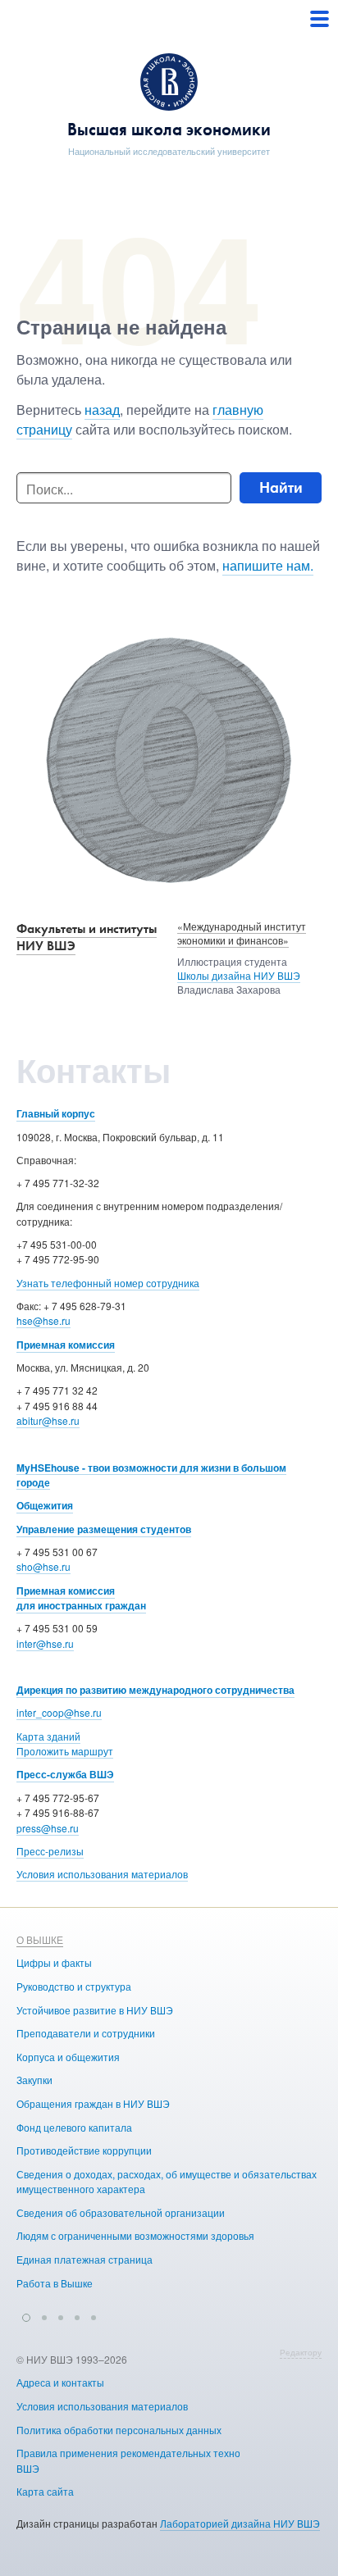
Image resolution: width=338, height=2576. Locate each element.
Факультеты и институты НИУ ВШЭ (87, 937)
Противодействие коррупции (84, 2150)
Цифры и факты (54, 1962)
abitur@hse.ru (48, 1420)
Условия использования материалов (102, 1874)
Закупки (34, 2080)
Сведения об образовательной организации (121, 2212)
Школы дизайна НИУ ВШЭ (239, 975)
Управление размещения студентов (104, 1529)
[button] (26, 2315)
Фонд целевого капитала (74, 2127)
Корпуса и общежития (68, 2057)
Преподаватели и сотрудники (86, 2033)
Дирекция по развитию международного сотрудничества (155, 1690)
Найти (281, 487)
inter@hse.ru (45, 1643)
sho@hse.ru (43, 1566)
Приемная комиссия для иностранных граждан (81, 1598)
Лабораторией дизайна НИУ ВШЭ (240, 2523)
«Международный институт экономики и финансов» (242, 933)
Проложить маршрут (65, 1751)
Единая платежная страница (84, 2259)
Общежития (45, 1505)
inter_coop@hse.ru (59, 1712)
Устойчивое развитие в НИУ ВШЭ (95, 2010)
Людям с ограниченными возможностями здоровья (135, 2235)
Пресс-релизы (50, 1851)
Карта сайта (45, 2491)
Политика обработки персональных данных (119, 2430)
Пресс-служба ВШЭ (65, 1774)
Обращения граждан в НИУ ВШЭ (93, 2103)
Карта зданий (48, 1736)
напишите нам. (268, 565)
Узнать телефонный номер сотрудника (108, 1283)
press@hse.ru (48, 1828)
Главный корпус (56, 1113)
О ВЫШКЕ (40, 1939)
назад (102, 410)
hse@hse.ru (43, 1320)
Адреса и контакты (60, 2382)
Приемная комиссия (66, 1345)
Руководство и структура (74, 1986)
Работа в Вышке (55, 2283)
